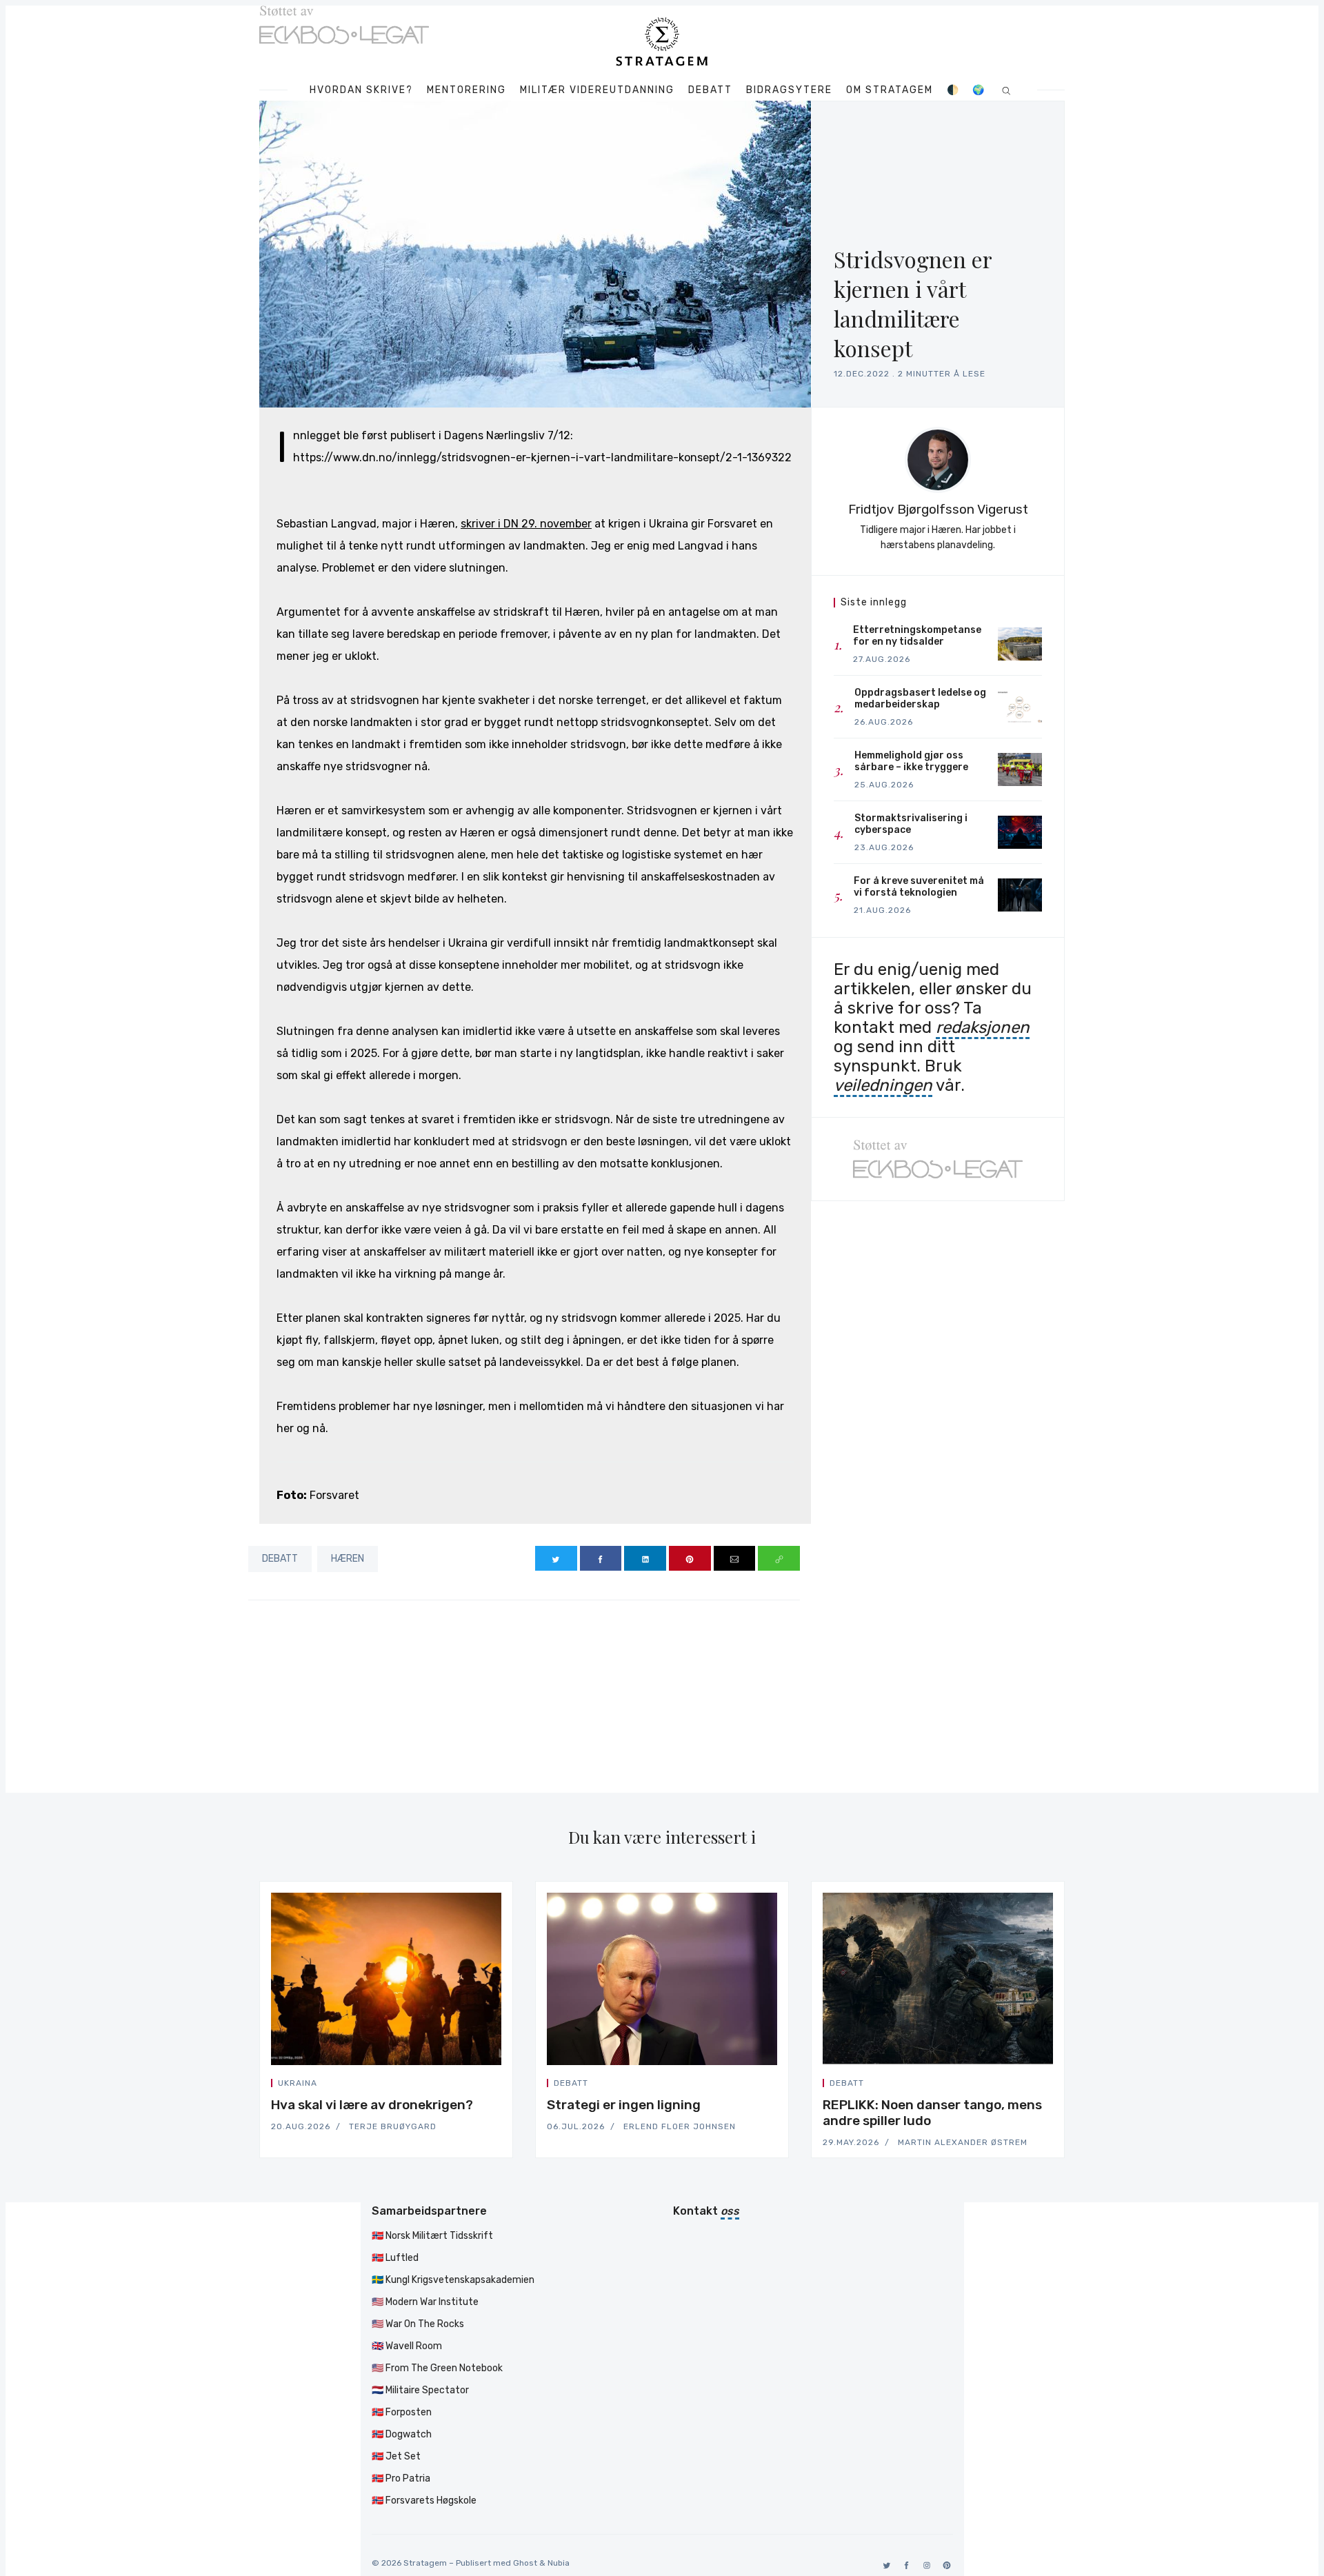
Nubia (559, 2563)
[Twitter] (884, 2565)
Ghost (525, 2563)
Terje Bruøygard (393, 2126)
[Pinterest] (944, 2565)
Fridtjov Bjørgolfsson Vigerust (938, 509)
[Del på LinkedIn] (645, 1558)
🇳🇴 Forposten (402, 2412)
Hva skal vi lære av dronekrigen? (372, 2105)
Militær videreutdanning (597, 90)
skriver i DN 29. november (526, 524)
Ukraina (298, 2083)
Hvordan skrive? (361, 90)
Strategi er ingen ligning (624, 2105)
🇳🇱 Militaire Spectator (420, 2390)
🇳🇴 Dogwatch (402, 2434)
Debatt (710, 90)
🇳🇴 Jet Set (396, 2456)
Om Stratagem (890, 90)
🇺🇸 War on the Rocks (418, 2324)
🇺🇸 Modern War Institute (425, 2302)
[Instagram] (924, 2565)
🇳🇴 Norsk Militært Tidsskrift (432, 2236)
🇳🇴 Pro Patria (401, 2478)
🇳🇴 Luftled (395, 2258)
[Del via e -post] (735, 1558)
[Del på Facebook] (601, 1558)
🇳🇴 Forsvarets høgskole (424, 2500)
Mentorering (467, 90)
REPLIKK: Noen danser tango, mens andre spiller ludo (932, 2113)
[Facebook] (904, 2565)
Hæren (348, 1559)
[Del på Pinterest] (690, 1558)
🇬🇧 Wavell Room (407, 2346)
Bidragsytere (789, 90)
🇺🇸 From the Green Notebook (437, 2368)
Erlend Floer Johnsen (680, 2126)
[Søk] (1006, 90)
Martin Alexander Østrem (963, 2142)
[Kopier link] (779, 1558)
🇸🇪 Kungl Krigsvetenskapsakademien (453, 2280)
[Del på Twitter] (556, 1558)
